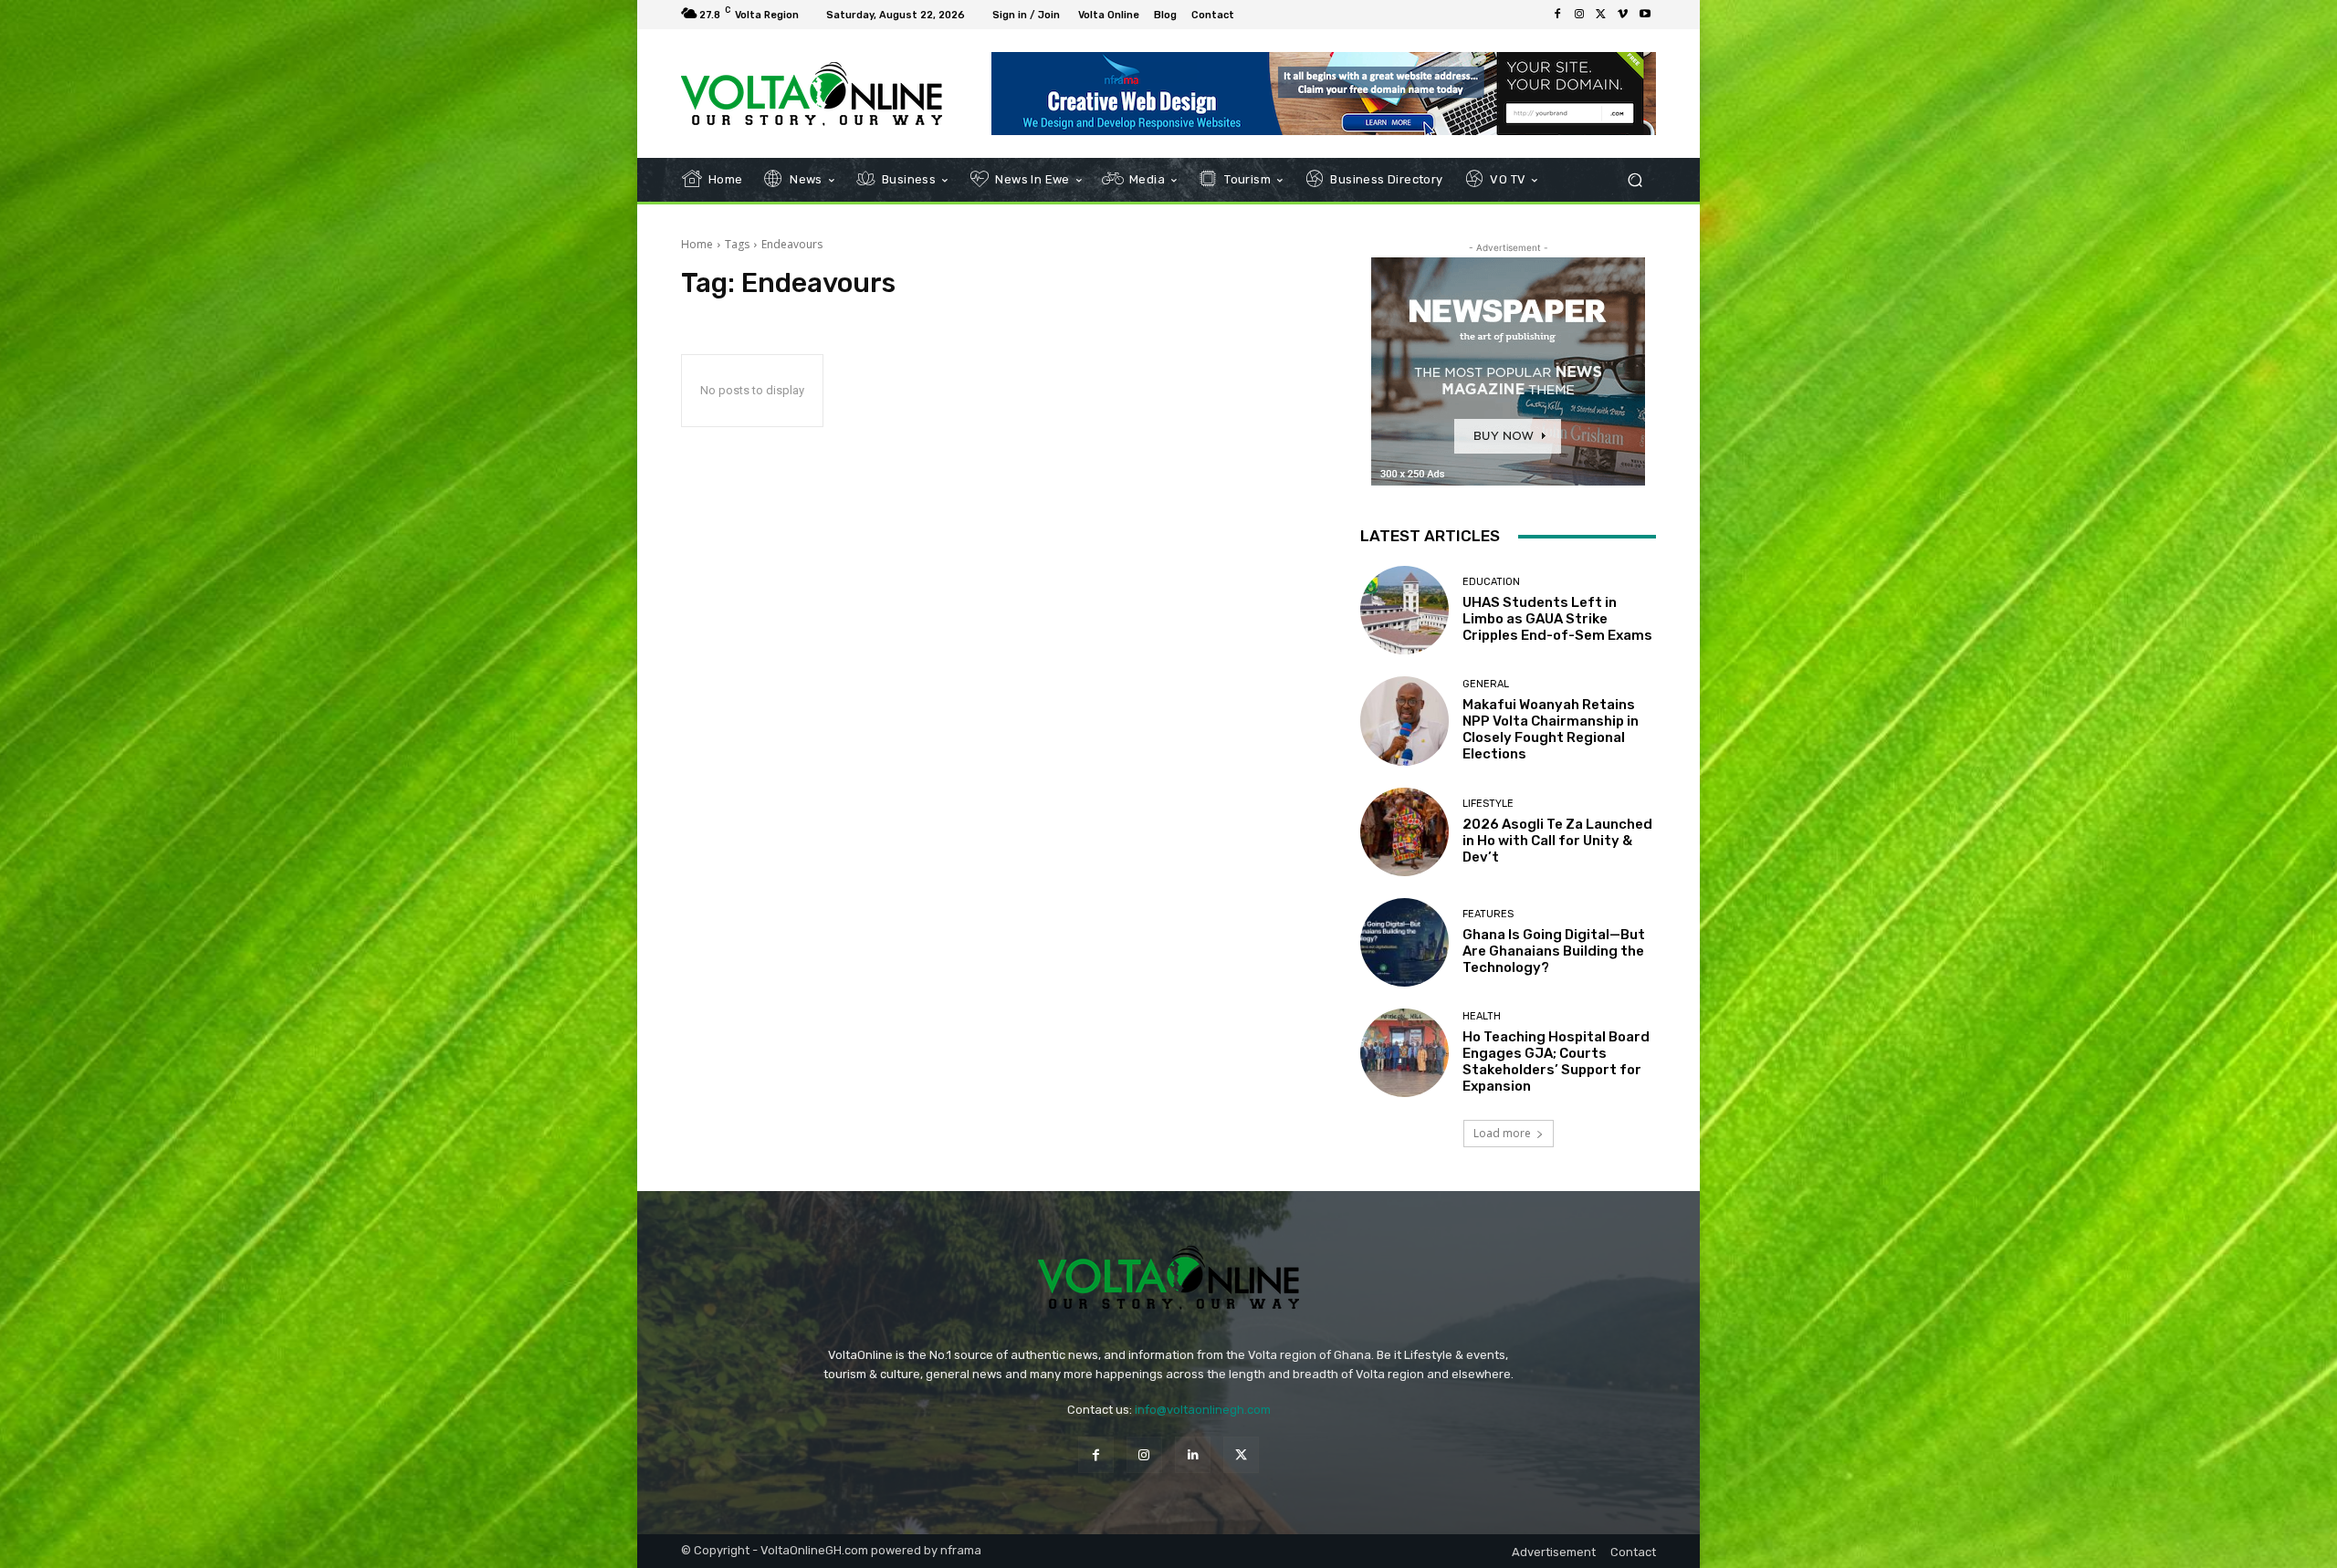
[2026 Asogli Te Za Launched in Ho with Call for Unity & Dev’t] (1404, 832)
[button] (1635, 180)
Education (1491, 582)
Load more (1502, 1133)
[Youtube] (1645, 15)
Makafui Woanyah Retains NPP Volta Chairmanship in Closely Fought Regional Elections (1551, 729)
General (1486, 684)
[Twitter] (1601, 15)
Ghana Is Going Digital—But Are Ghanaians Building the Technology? (1554, 951)
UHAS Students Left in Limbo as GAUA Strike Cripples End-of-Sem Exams (1557, 619)
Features (1488, 914)
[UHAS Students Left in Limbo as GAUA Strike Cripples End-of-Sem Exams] (1404, 610)
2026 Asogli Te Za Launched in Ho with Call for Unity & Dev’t (1557, 841)
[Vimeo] (1623, 15)
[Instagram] (1579, 15)
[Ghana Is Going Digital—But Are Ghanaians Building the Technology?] (1404, 942)
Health (1482, 1016)
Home (697, 244)
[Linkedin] (1193, 1454)
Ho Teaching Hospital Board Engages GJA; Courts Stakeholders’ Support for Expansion (1556, 1061)
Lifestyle (1488, 804)
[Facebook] (1557, 15)
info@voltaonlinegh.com (1203, 1410)
